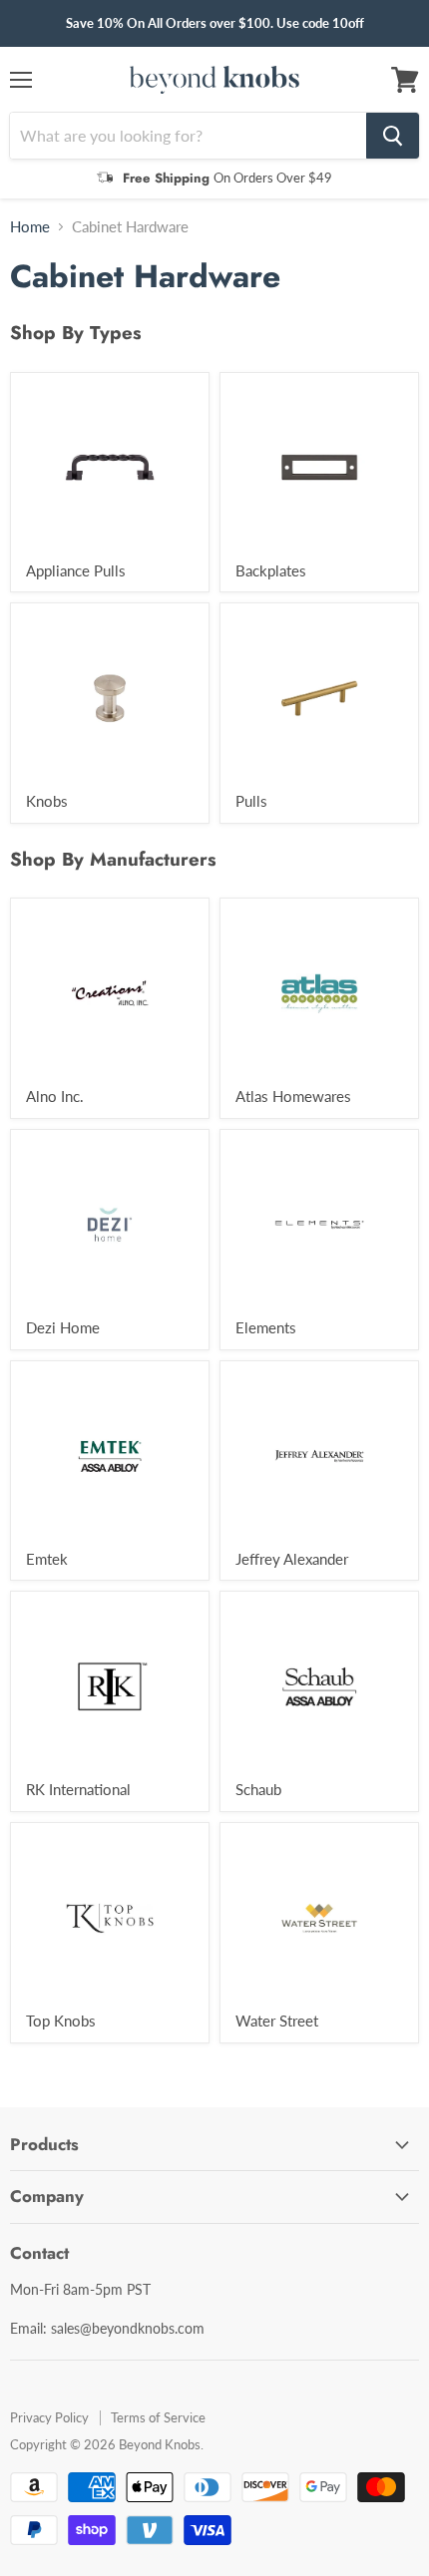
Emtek (47, 1559)
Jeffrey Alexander (292, 1559)
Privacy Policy (49, 2417)
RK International (78, 1789)
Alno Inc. (55, 1096)
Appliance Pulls (76, 570)
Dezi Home (63, 1327)
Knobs (47, 801)
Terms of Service (158, 2417)
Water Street (277, 2021)
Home (30, 227)
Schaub (258, 1789)
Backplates (271, 570)
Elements (266, 1327)
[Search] (393, 136)
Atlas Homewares (293, 1096)
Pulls (251, 801)
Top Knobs (61, 2021)
